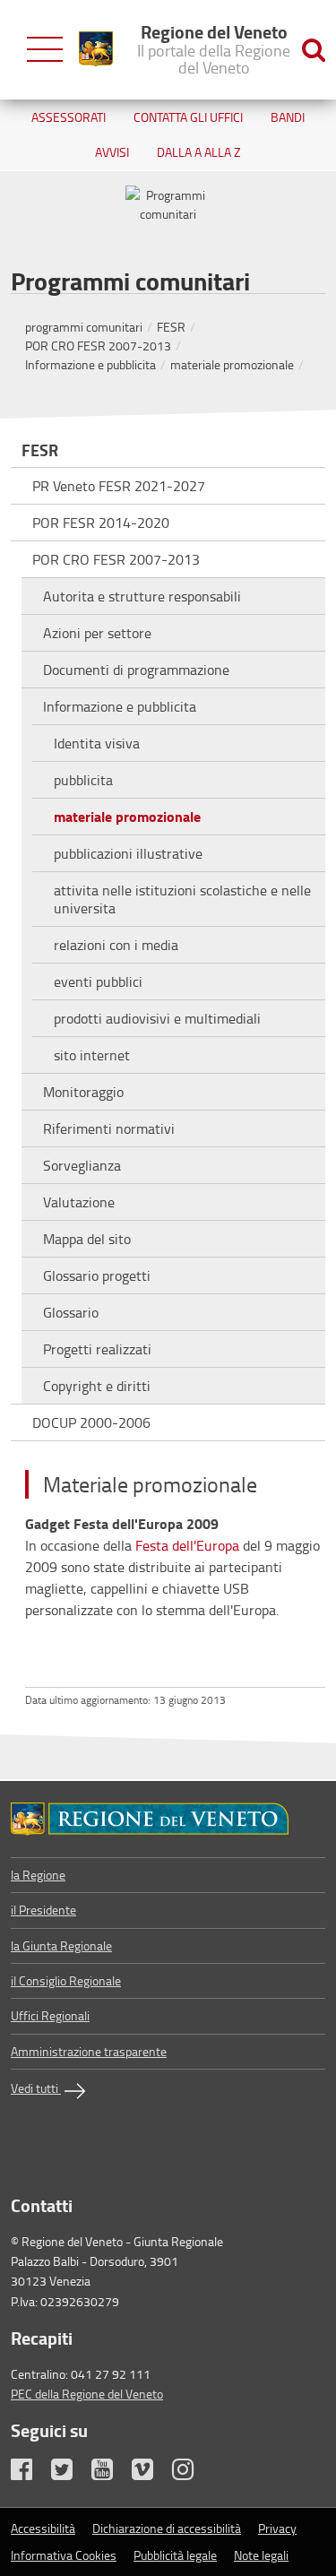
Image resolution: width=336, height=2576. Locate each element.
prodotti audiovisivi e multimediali (157, 1018)
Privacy (277, 2528)
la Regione (38, 1875)
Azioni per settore (97, 633)
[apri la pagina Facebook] (30, 2473)
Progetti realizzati (97, 1349)
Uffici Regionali (50, 2015)
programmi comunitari (84, 327)
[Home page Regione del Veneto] (96, 49)
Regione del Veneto (214, 48)
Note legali (261, 2555)
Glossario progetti (97, 1275)
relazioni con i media (116, 945)
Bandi (288, 117)
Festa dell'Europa (187, 1545)
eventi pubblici (98, 981)
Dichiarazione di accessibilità (167, 2528)
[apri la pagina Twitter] (70, 2473)
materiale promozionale (232, 364)
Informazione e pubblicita (90, 364)
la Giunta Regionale (61, 1945)
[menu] (45, 50)
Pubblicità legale (175, 2555)
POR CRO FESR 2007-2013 (98, 346)
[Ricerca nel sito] (314, 50)
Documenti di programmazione (136, 670)
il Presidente (43, 1910)
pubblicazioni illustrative (128, 853)
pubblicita (83, 780)
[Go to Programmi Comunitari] (168, 1819)
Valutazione (79, 1202)
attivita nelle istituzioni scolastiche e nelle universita (182, 899)
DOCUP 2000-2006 (91, 1422)
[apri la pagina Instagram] (191, 2473)
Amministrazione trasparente (89, 2051)
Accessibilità (43, 2528)
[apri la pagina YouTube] (110, 2473)
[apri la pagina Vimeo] (151, 2473)
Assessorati (69, 117)
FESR (171, 327)
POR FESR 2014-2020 (101, 523)
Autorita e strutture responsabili (142, 596)
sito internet (92, 1055)
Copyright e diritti (97, 1386)
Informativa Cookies (64, 2555)
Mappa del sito (87, 1239)
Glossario (71, 1312)
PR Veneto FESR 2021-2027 (119, 486)
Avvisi (112, 152)
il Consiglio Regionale (66, 1980)
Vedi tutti (36, 2088)
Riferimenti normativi (109, 1128)
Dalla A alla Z (199, 152)
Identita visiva (97, 743)
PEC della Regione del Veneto (87, 2394)
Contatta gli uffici (188, 117)
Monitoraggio (83, 1092)
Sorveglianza (82, 1165)
